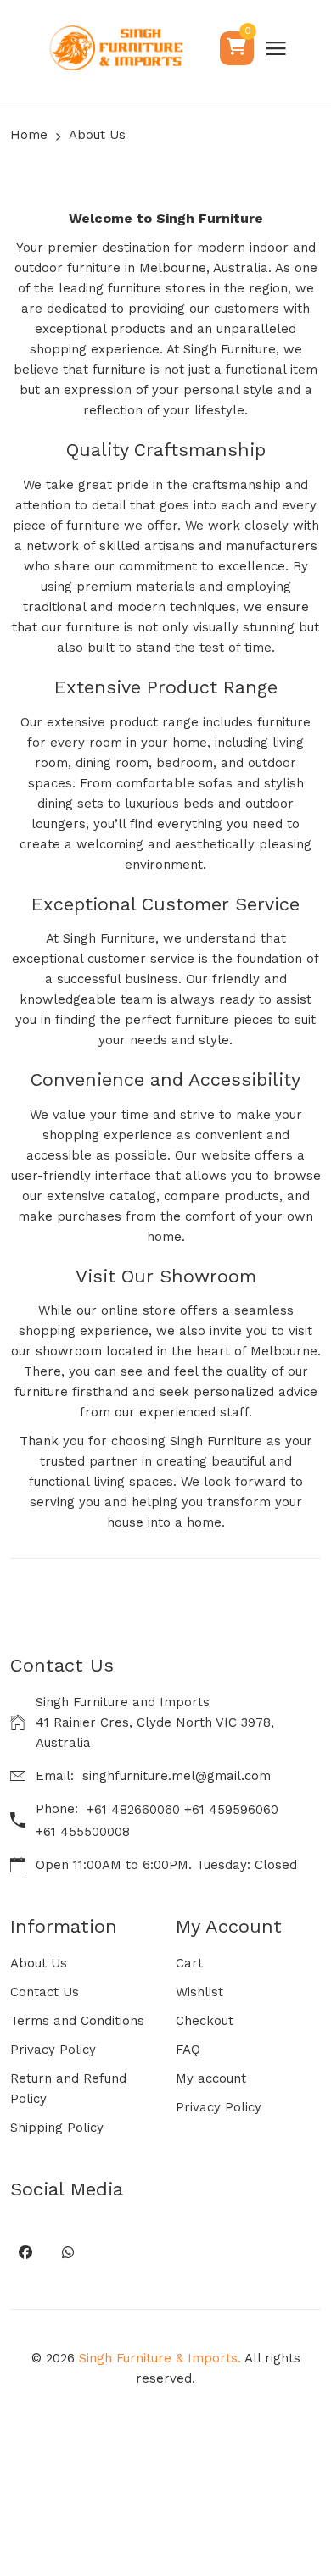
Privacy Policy (53, 2050)
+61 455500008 (83, 1832)
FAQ (188, 2050)
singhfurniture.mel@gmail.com (177, 1776)
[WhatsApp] (67, 2252)
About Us (39, 1963)
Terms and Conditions (77, 2021)
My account (211, 2078)
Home (29, 135)
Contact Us (45, 1992)
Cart (189, 1963)
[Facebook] (25, 2252)
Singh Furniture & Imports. (160, 2358)
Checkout (205, 2021)
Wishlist (199, 1992)
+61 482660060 (133, 1810)
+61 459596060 (231, 1810)
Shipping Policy (57, 2128)
